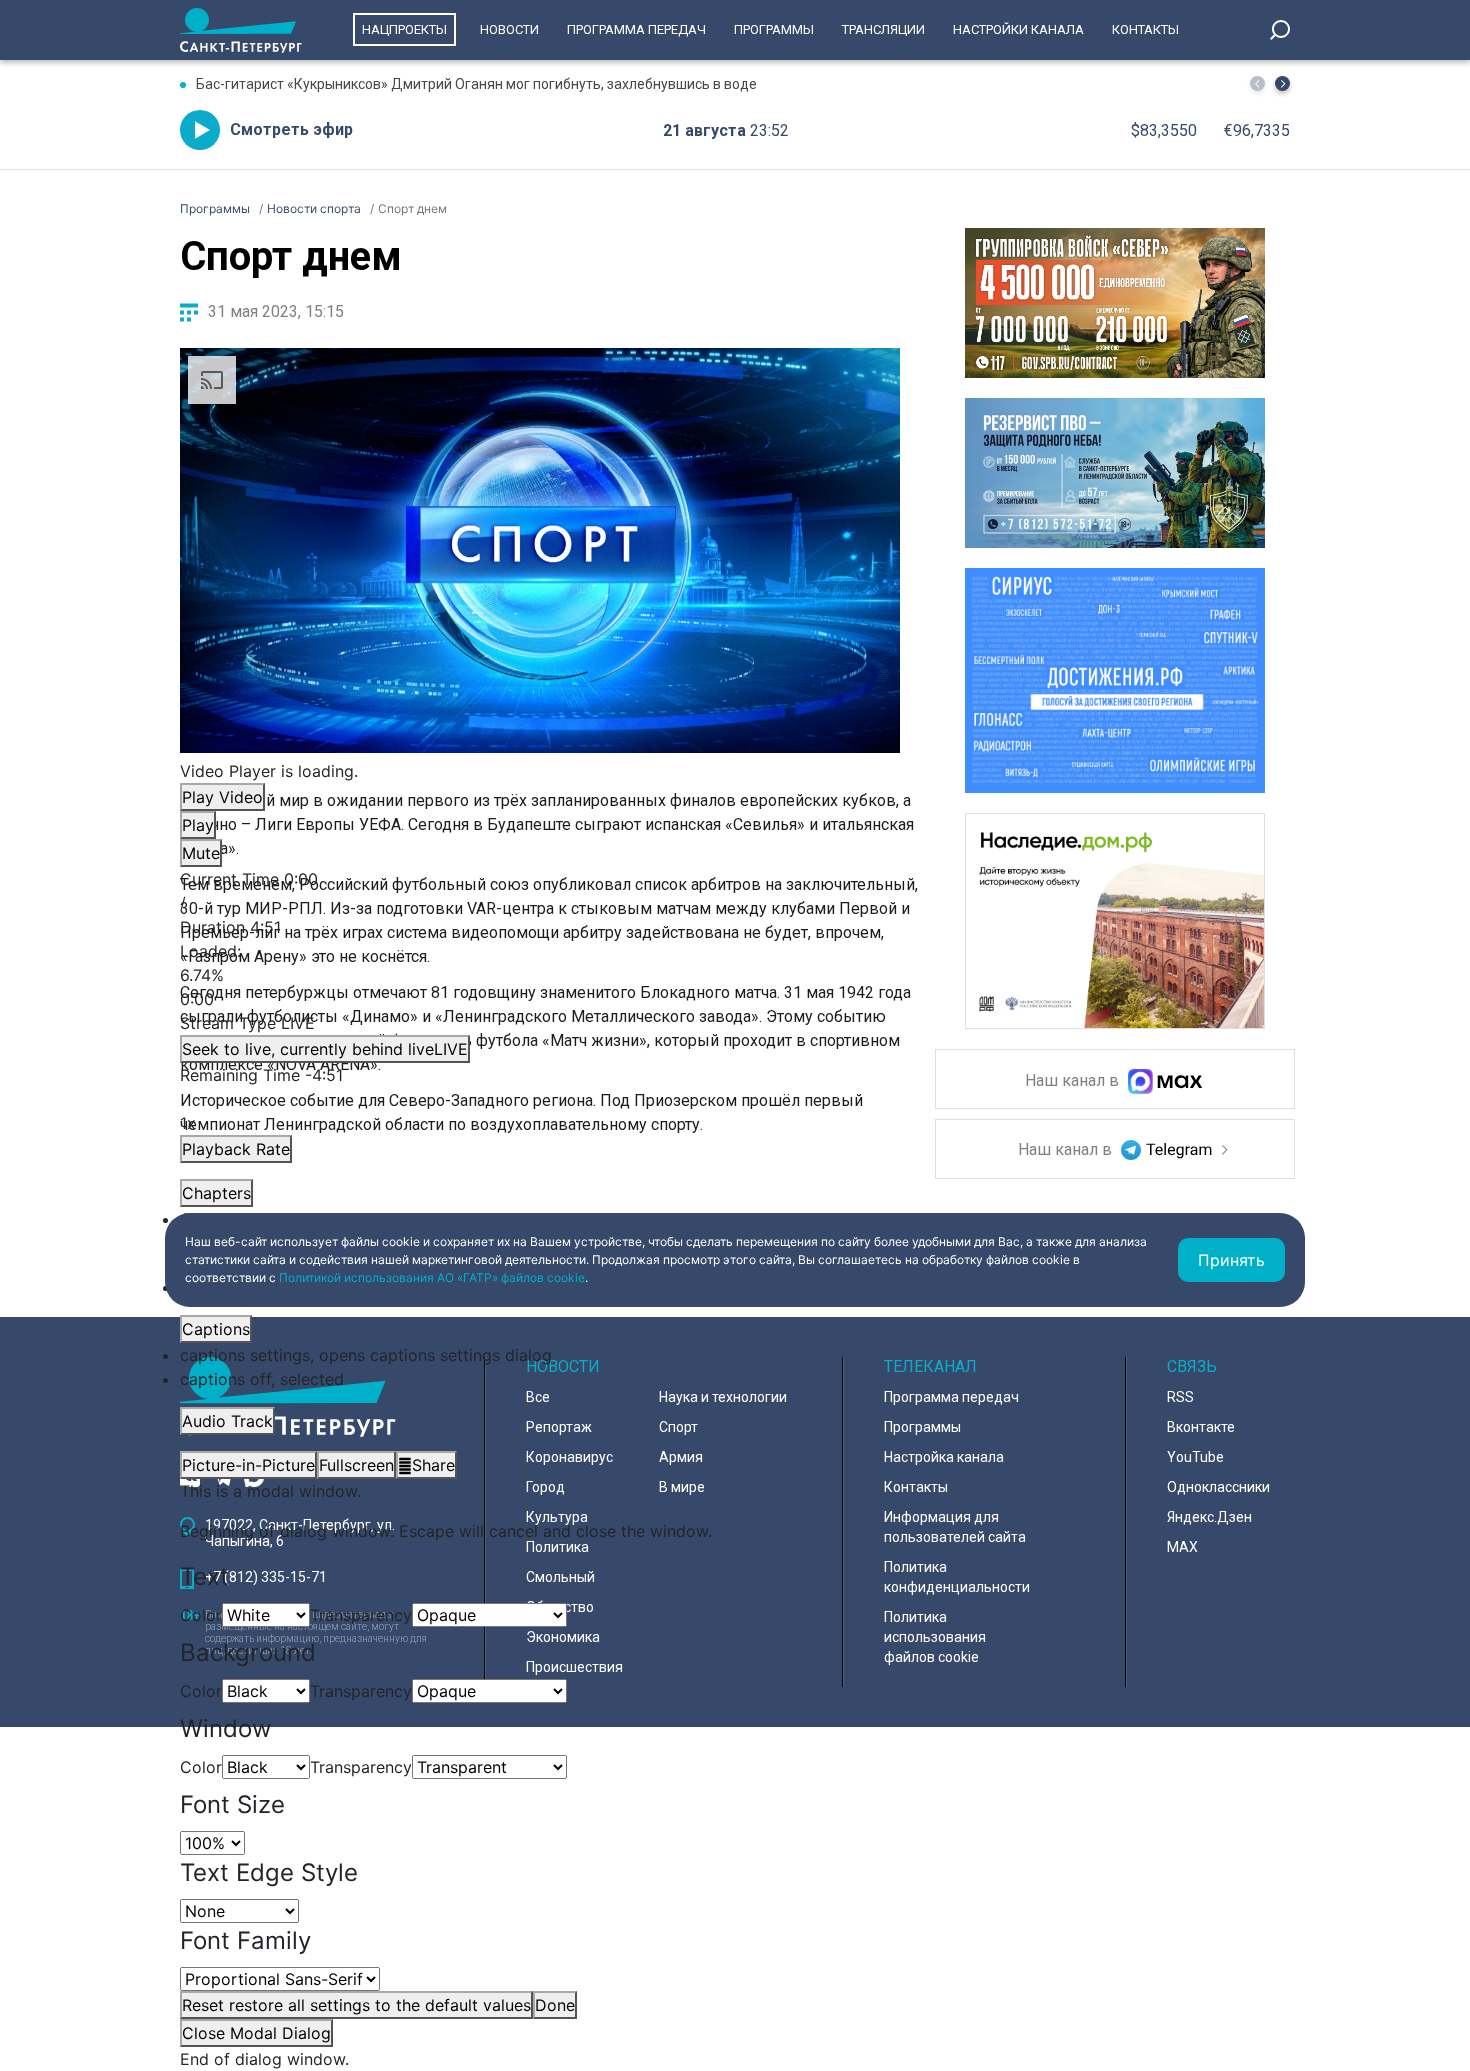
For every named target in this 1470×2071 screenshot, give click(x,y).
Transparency (361, 1615)
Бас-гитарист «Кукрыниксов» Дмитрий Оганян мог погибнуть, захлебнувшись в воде (476, 84)
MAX (1182, 1547)
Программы (774, 29)
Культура (557, 1517)
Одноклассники (1218, 1487)
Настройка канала (944, 1457)
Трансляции (883, 29)
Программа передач (636, 29)
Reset (356, 2005)
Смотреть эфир (291, 129)
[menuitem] (540, 1355)
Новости (509, 29)
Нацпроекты (404, 29)
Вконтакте (1201, 1427)
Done (555, 2005)
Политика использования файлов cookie (935, 1637)
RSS (1180, 1397)
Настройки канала (1018, 29)
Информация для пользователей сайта (955, 1527)
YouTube (1195, 1457)
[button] (1282, 83)
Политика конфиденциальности (957, 1577)
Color (201, 1615)
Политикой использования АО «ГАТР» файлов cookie (432, 1277)
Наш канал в (1074, 1081)
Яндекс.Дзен (1209, 1517)
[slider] (540, 975)
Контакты (1145, 29)
